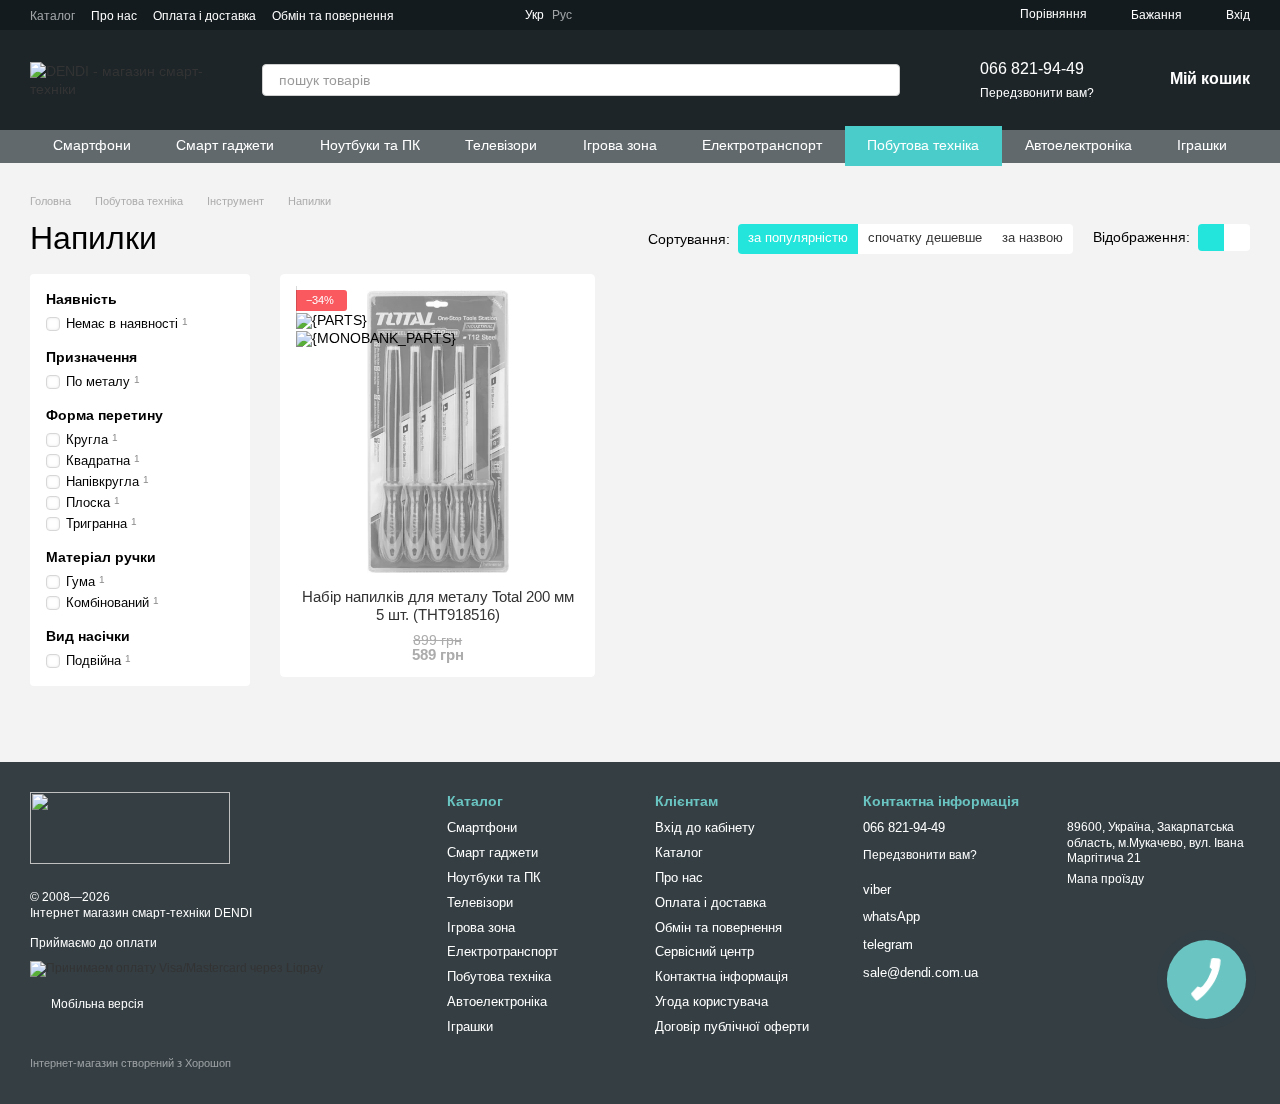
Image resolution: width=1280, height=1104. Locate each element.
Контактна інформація (721, 976)
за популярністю (798, 237)
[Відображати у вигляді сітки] (1211, 237)
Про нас (114, 16)
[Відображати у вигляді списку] (1237, 237)
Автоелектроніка (1078, 145)
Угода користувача (711, 1001)
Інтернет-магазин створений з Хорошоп (130, 1063)
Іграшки (1202, 145)
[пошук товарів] (884, 80)
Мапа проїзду (1105, 879)
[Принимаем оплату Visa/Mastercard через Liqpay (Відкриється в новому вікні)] (176, 969)
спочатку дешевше (925, 237)
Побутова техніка (923, 145)
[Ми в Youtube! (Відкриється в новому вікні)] (652, 15)
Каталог (52, 16)
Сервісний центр (704, 951)
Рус (562, 15)
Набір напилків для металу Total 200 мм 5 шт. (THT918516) (438, 605)
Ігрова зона (620, 145)
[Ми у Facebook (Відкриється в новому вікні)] (628, 15)
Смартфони (92, 145)
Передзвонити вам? (1037, 93)
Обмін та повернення (333, 16)
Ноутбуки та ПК (370, 145)
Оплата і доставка (204, 16)
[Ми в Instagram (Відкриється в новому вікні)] (676, 15)
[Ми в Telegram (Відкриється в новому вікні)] (604, 15)
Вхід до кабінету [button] (705, 827)
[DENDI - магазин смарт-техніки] (130, 827)
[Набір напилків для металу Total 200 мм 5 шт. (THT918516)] (437, 431)
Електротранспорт (762, 145)
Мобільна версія (96, 1004)
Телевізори (501, 145)
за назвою (1032, 237)
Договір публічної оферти (732, 1026)
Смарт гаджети (225, 145)
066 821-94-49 (1032, 68)
